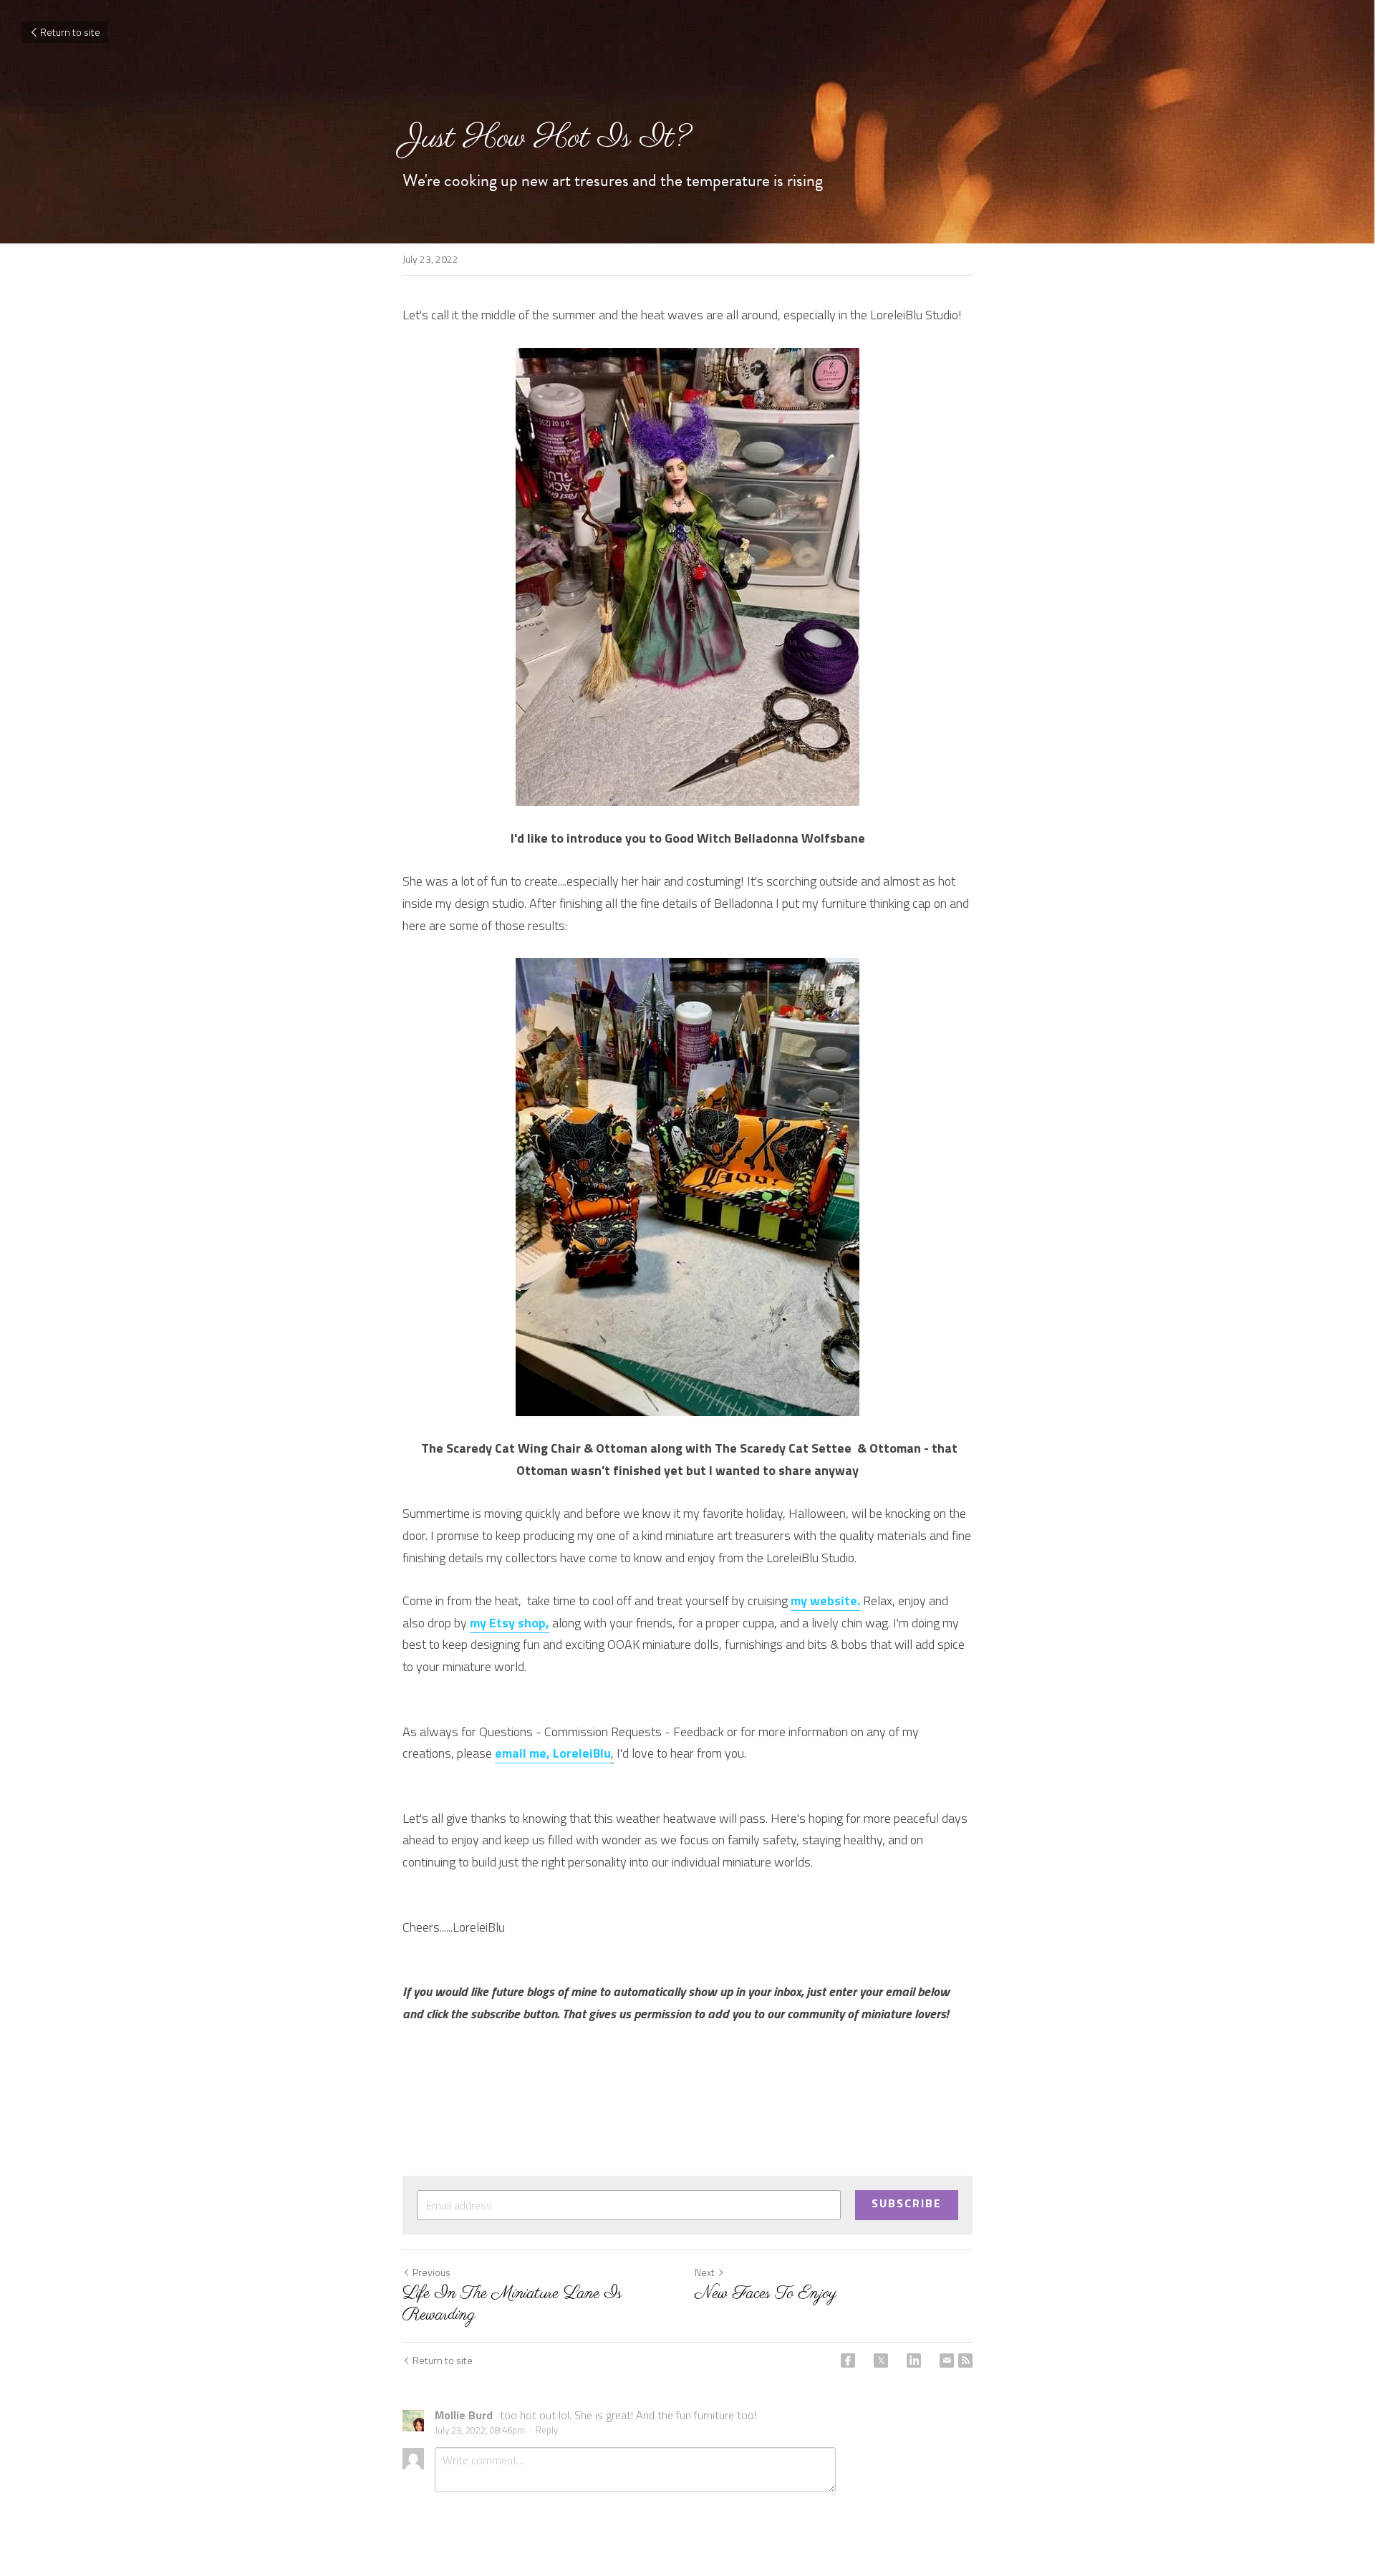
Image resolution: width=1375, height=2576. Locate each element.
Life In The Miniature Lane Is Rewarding (512, 2305)
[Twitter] (881, 2360)
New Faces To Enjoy (766, 2294)
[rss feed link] (965, 2360)
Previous (431, 2272)
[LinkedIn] (914, 2360)
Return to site (70, 32)
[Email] (947, 2360)
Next (705, 2272)
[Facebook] (848, 2360)
